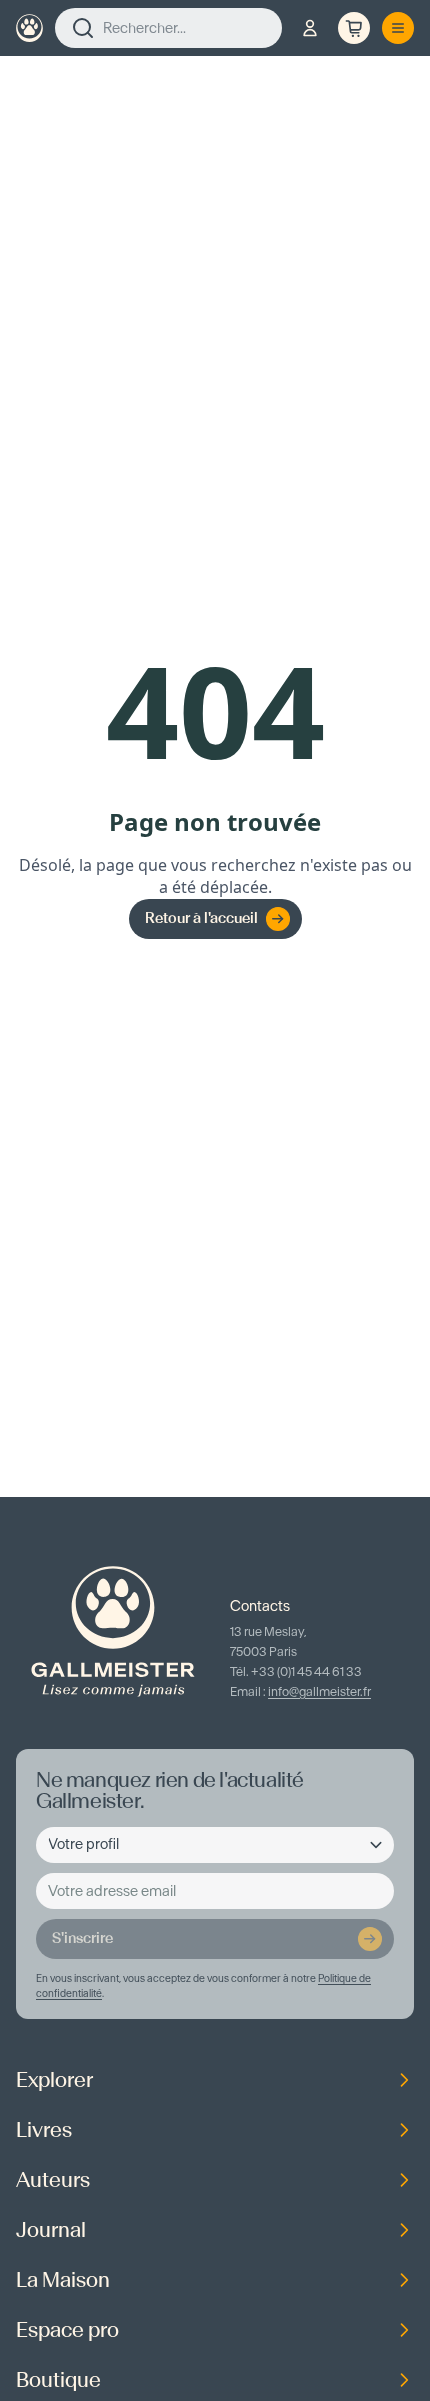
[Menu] (398, 28)
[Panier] (354, 28)
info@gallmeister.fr (319, 1691)
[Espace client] (310, 28)
